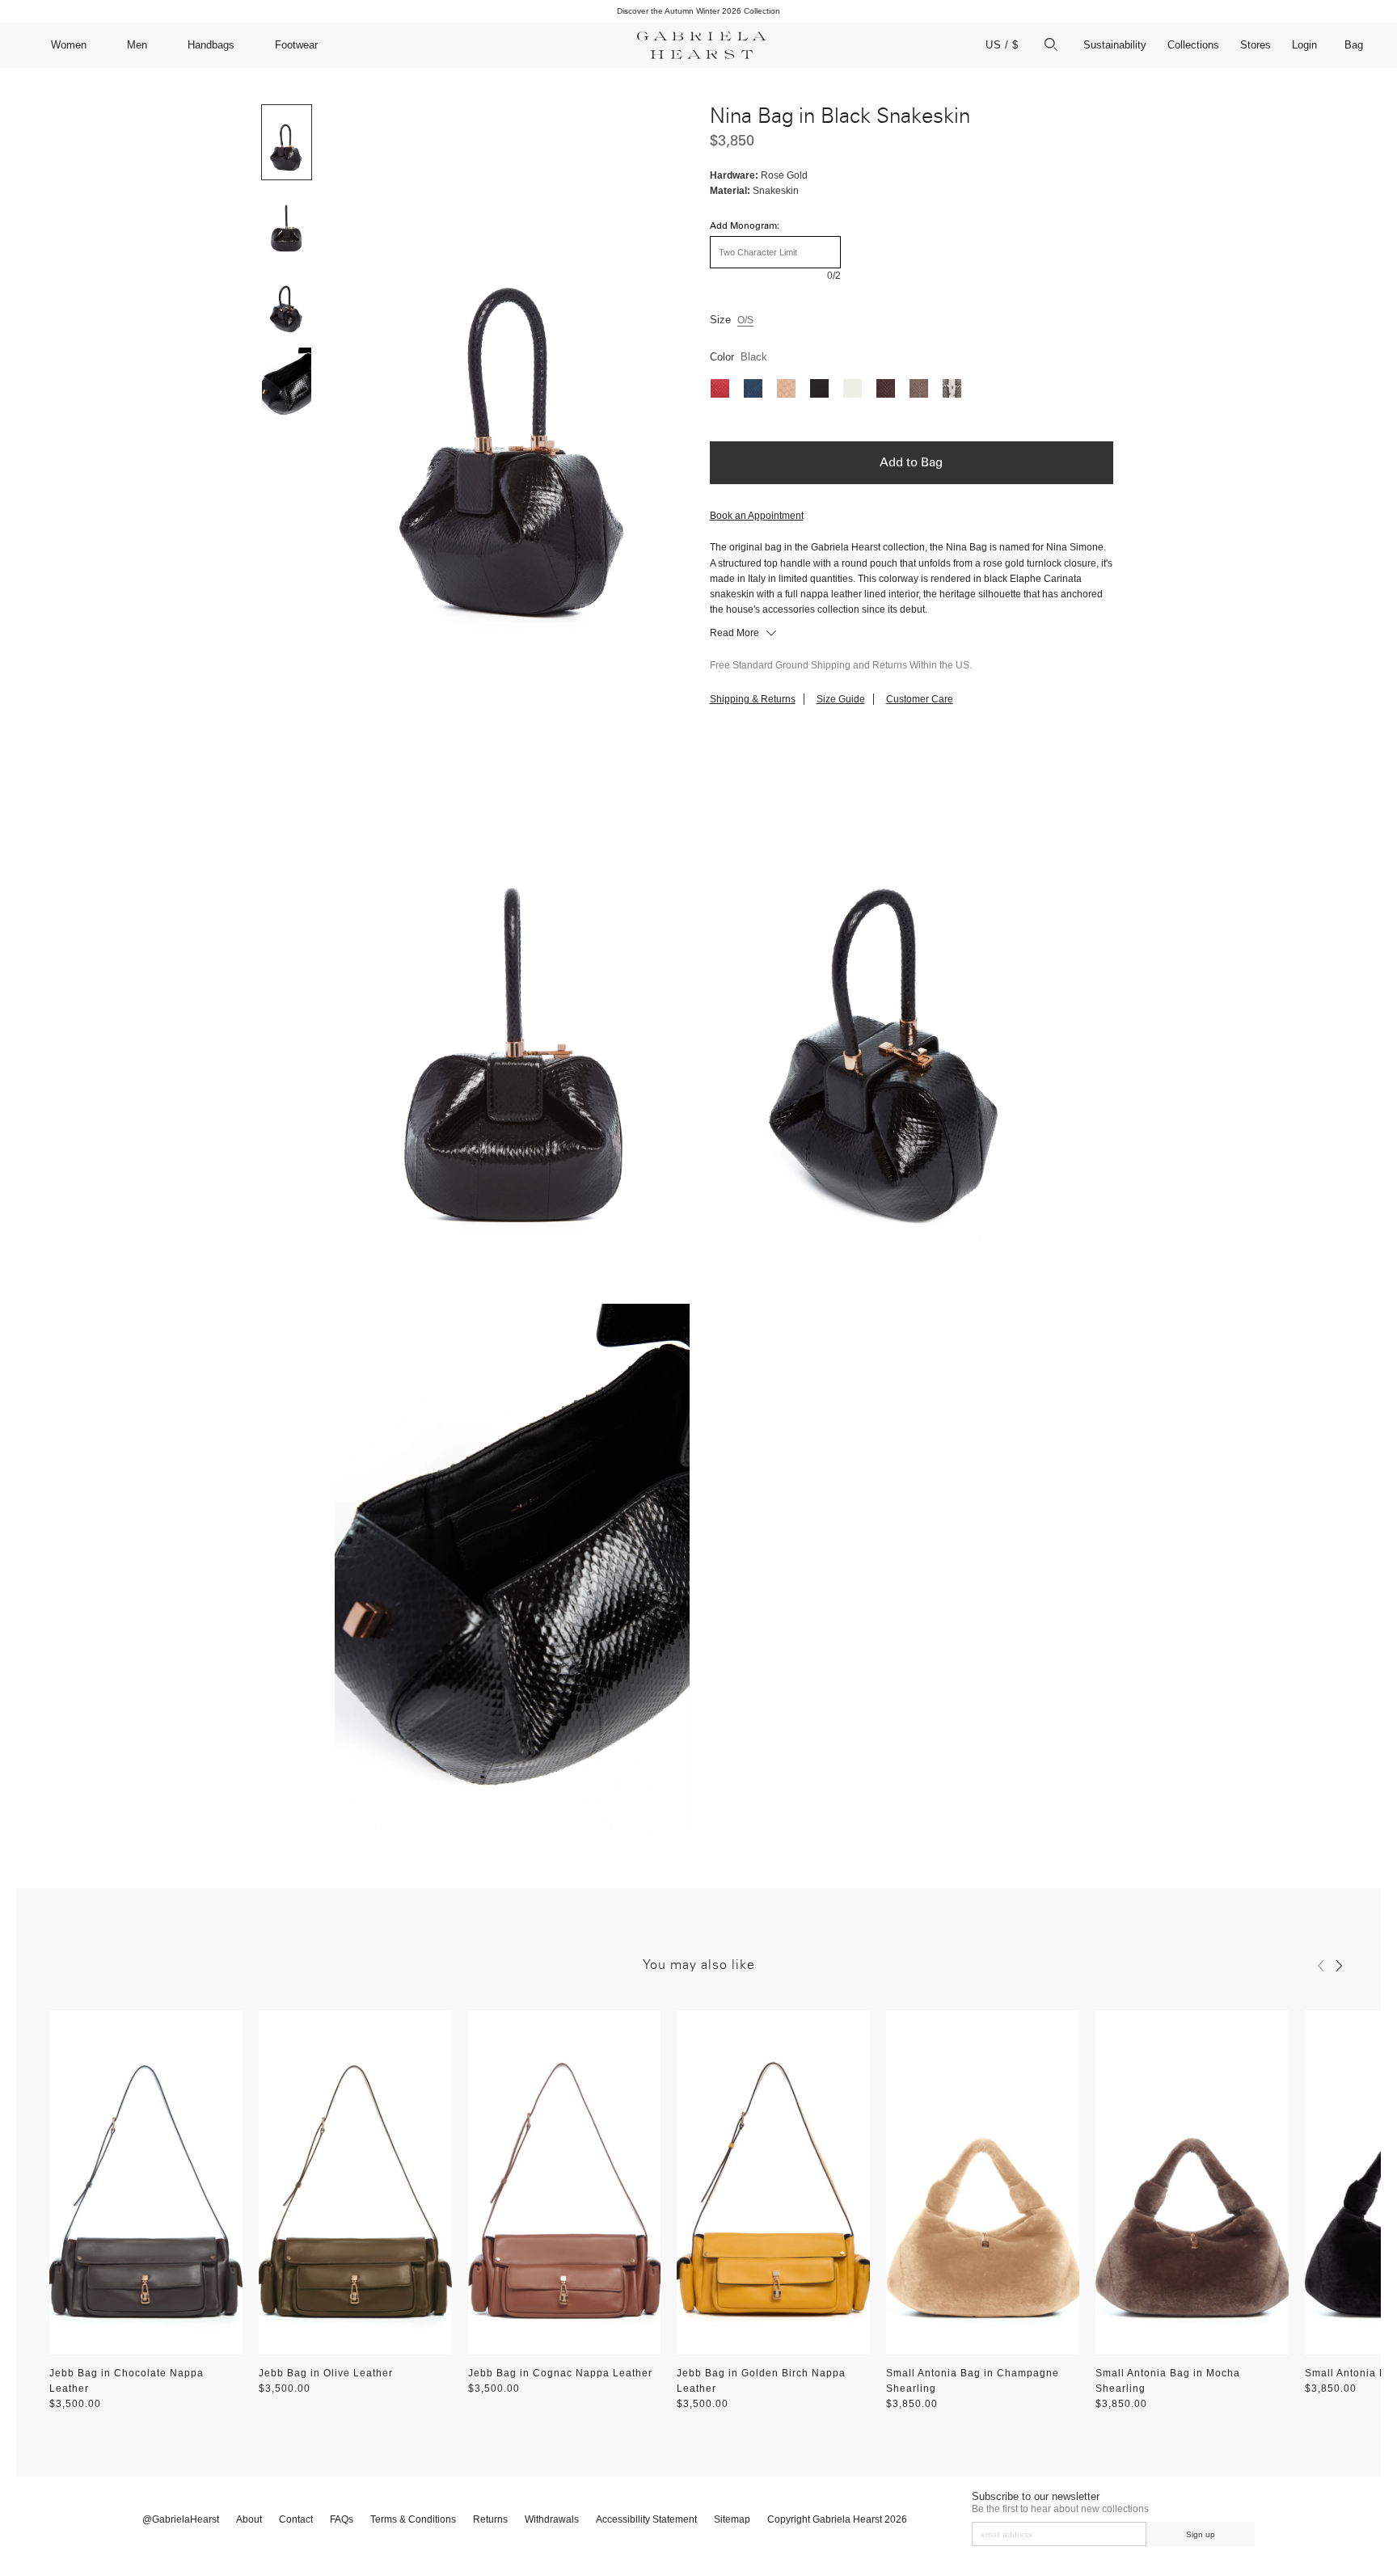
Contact (296, 2519)
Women (69, 45)
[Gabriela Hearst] (702, 45)
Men (137, 45)
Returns (490, 2519)
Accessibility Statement (646, 2519)
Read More (736, 633)
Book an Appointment (757, 516)
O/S (745, 320)
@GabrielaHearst (181, 2519)
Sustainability (1115, 45)
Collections (1193, 45)
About (249, 2519)
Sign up (1201, 2534)
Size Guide (841, 699)
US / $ (1002, 45)
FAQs (342, 2519)
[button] (1321, 1966)
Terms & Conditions (413, 2519)
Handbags (211, 45)
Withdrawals (552, 2519)
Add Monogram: (745, 226)
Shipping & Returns (753, 699)
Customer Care (920, 699)
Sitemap (732, 2519)
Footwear (296, 45)
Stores (1256, 45)
